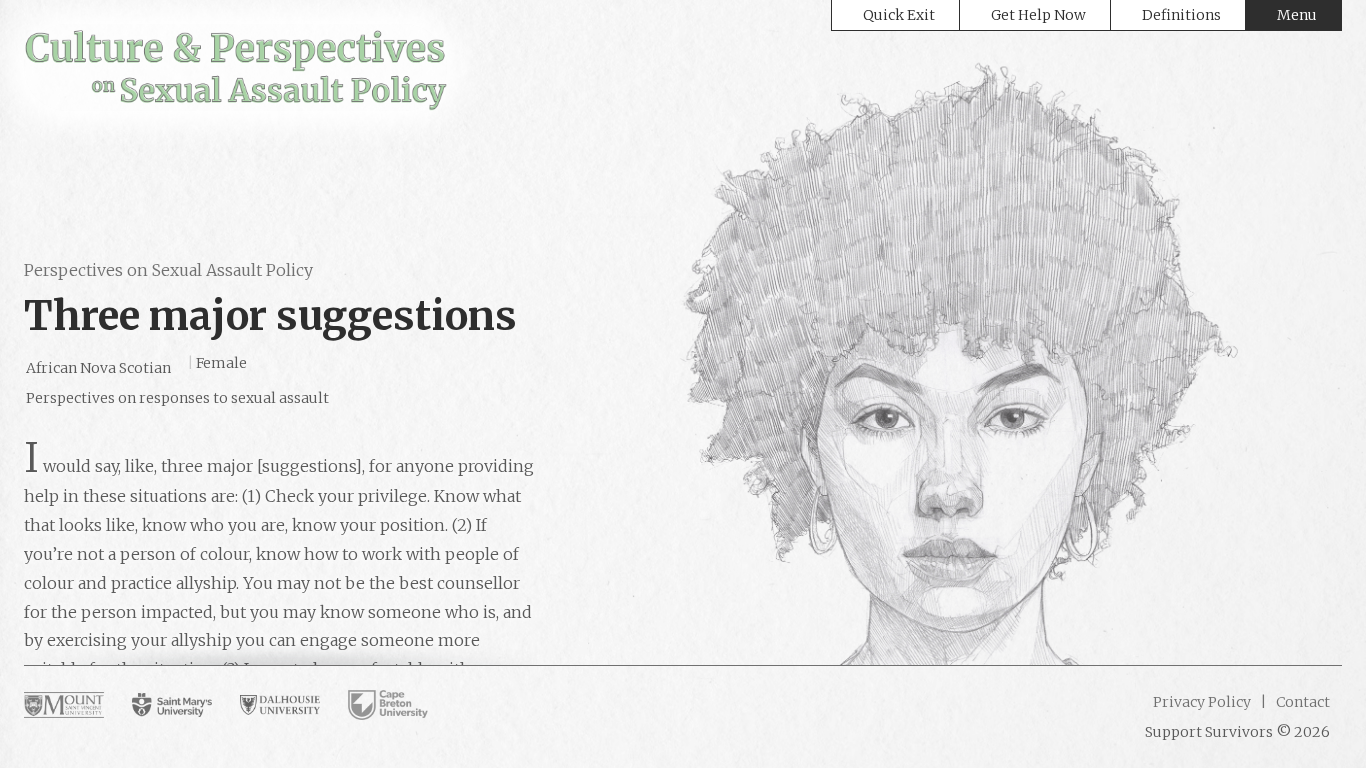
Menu (1297, 15)
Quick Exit (899, 15)
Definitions (1181, 15)
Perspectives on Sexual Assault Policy (168, 270)
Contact (1301, 702)
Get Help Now (1038, 15)
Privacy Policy (1202, 702)
